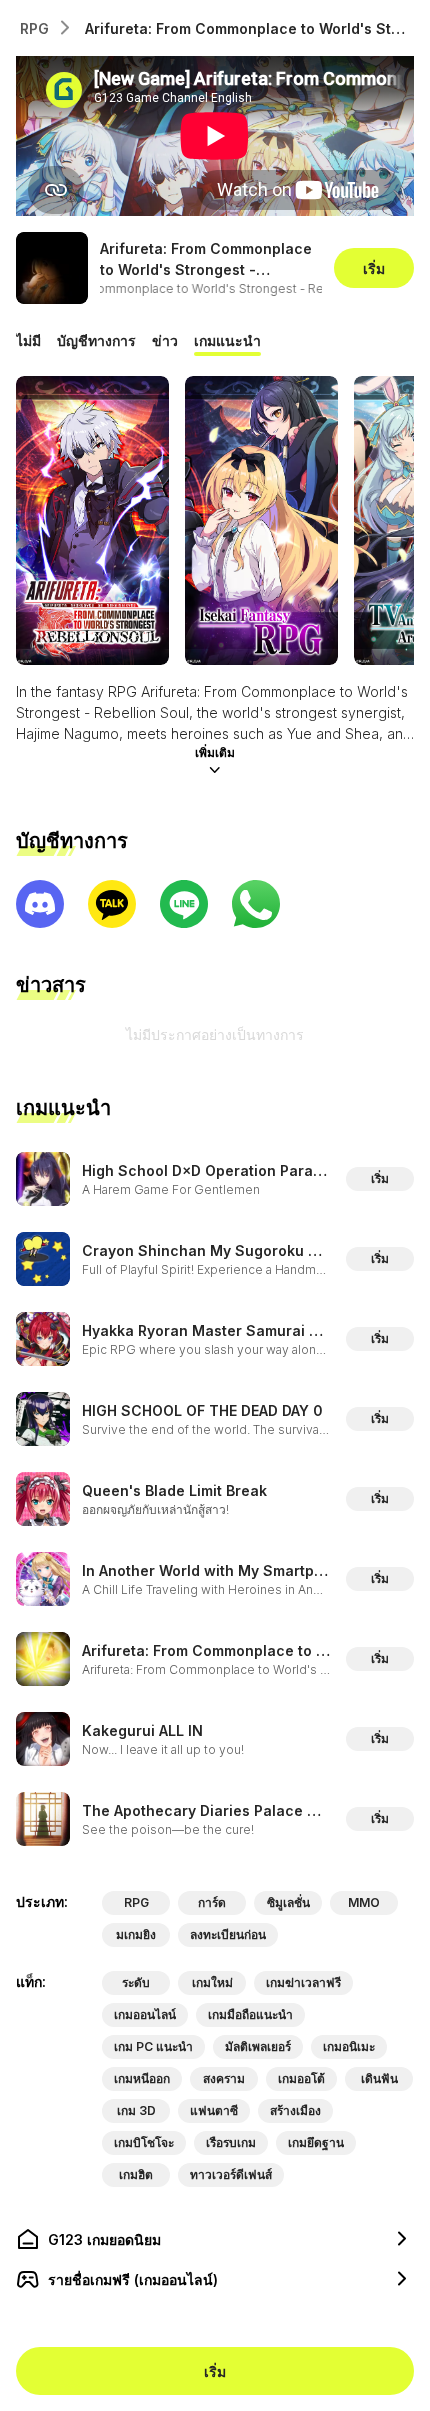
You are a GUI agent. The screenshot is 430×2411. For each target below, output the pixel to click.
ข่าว (165, 340)
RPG (34, 28)
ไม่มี (28, 340)
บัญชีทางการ (96, 340)
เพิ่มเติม (215, 752)
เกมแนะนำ (227, 340)
